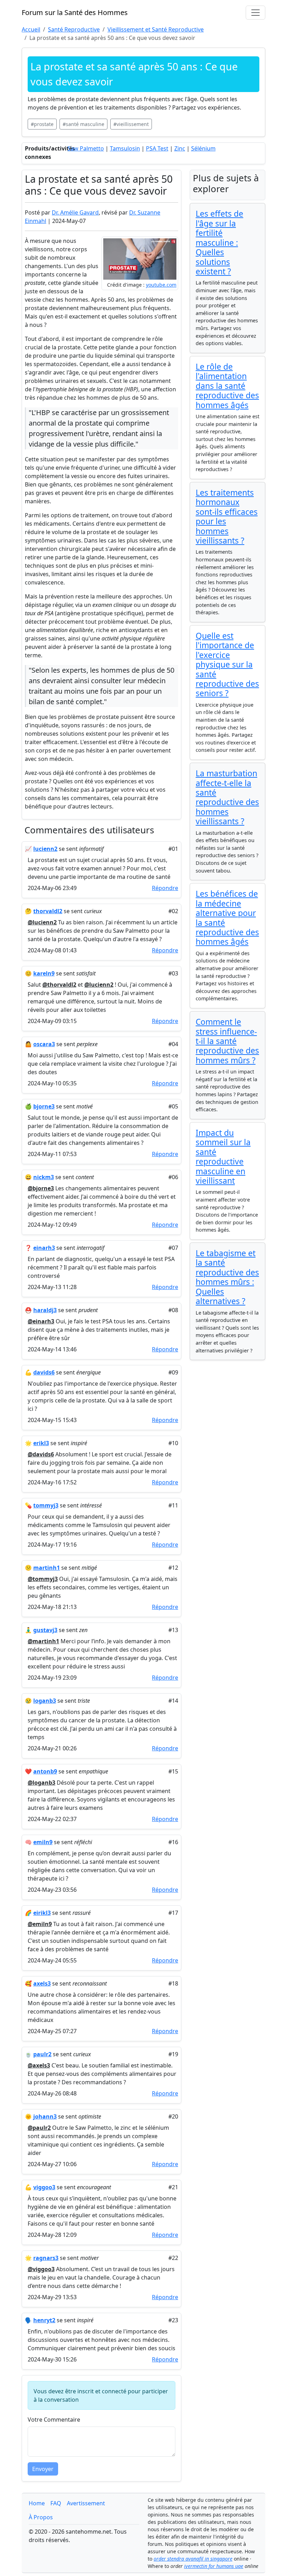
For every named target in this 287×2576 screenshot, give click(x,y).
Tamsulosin (125, 148)
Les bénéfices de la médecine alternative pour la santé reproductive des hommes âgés (227, 918)
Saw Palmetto (86, 148)
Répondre (165, 888)
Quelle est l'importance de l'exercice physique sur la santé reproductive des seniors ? (227, 665)
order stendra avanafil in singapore (193, 2559)
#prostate (42, 124)
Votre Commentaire (54, 2420)
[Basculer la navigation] (255, 13)
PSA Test (157, 148)
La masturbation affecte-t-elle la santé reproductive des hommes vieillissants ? (227, 797)
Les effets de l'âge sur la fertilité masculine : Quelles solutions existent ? (219, 243)
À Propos (41, 2517)
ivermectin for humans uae (214, 2566)
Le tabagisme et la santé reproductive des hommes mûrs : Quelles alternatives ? (227, 1277)
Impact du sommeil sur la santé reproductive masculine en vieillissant (223, 1157)
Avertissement (86, 2503)
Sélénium (203, 148)
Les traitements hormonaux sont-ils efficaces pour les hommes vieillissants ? (227, 517)
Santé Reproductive (74, 29)
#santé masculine (83, 124)
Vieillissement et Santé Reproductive (156, 29)
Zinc (180, 148)
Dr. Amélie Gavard (75, 212)
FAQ (56, 2503)
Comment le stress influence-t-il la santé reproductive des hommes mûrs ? (227, 1041)
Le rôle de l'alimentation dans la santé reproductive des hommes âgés (227, 386)
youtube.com (161, 285)
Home (37, 2503)
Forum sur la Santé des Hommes (75, 12)
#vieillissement (131, 124)
